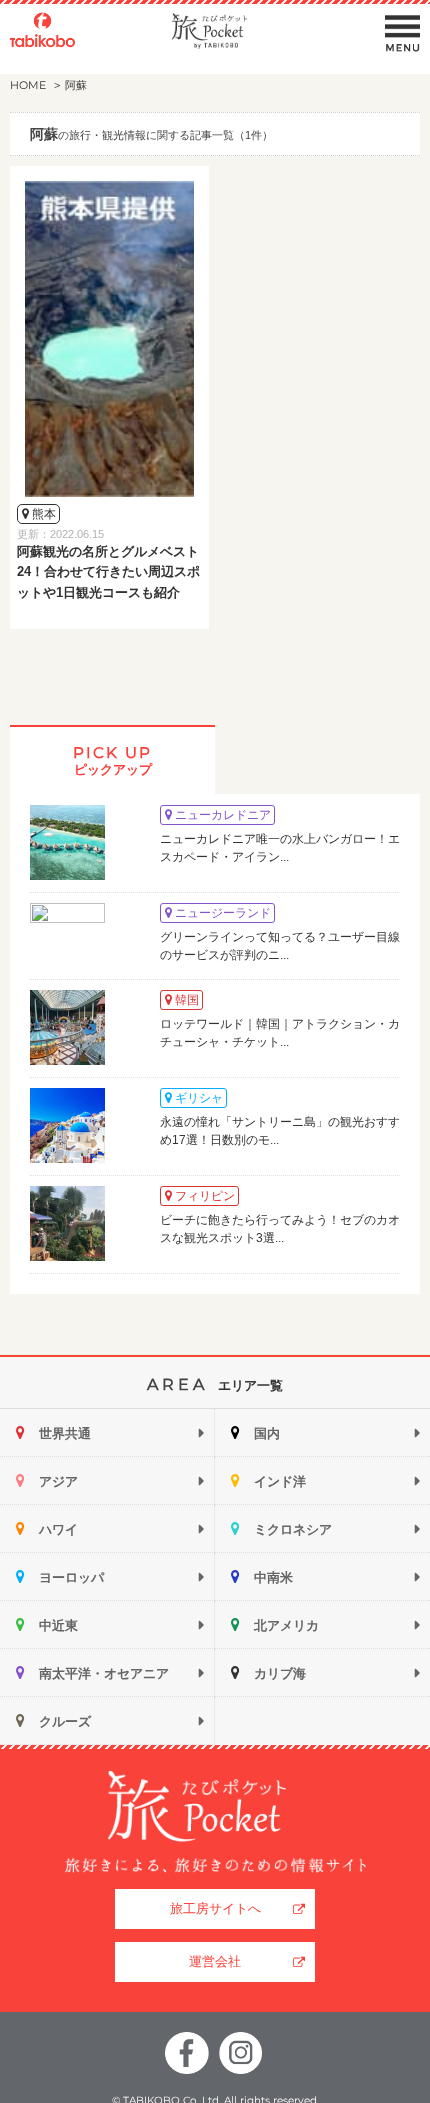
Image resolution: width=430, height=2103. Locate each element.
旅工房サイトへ (215, 1908)
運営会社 (215, 1961)
